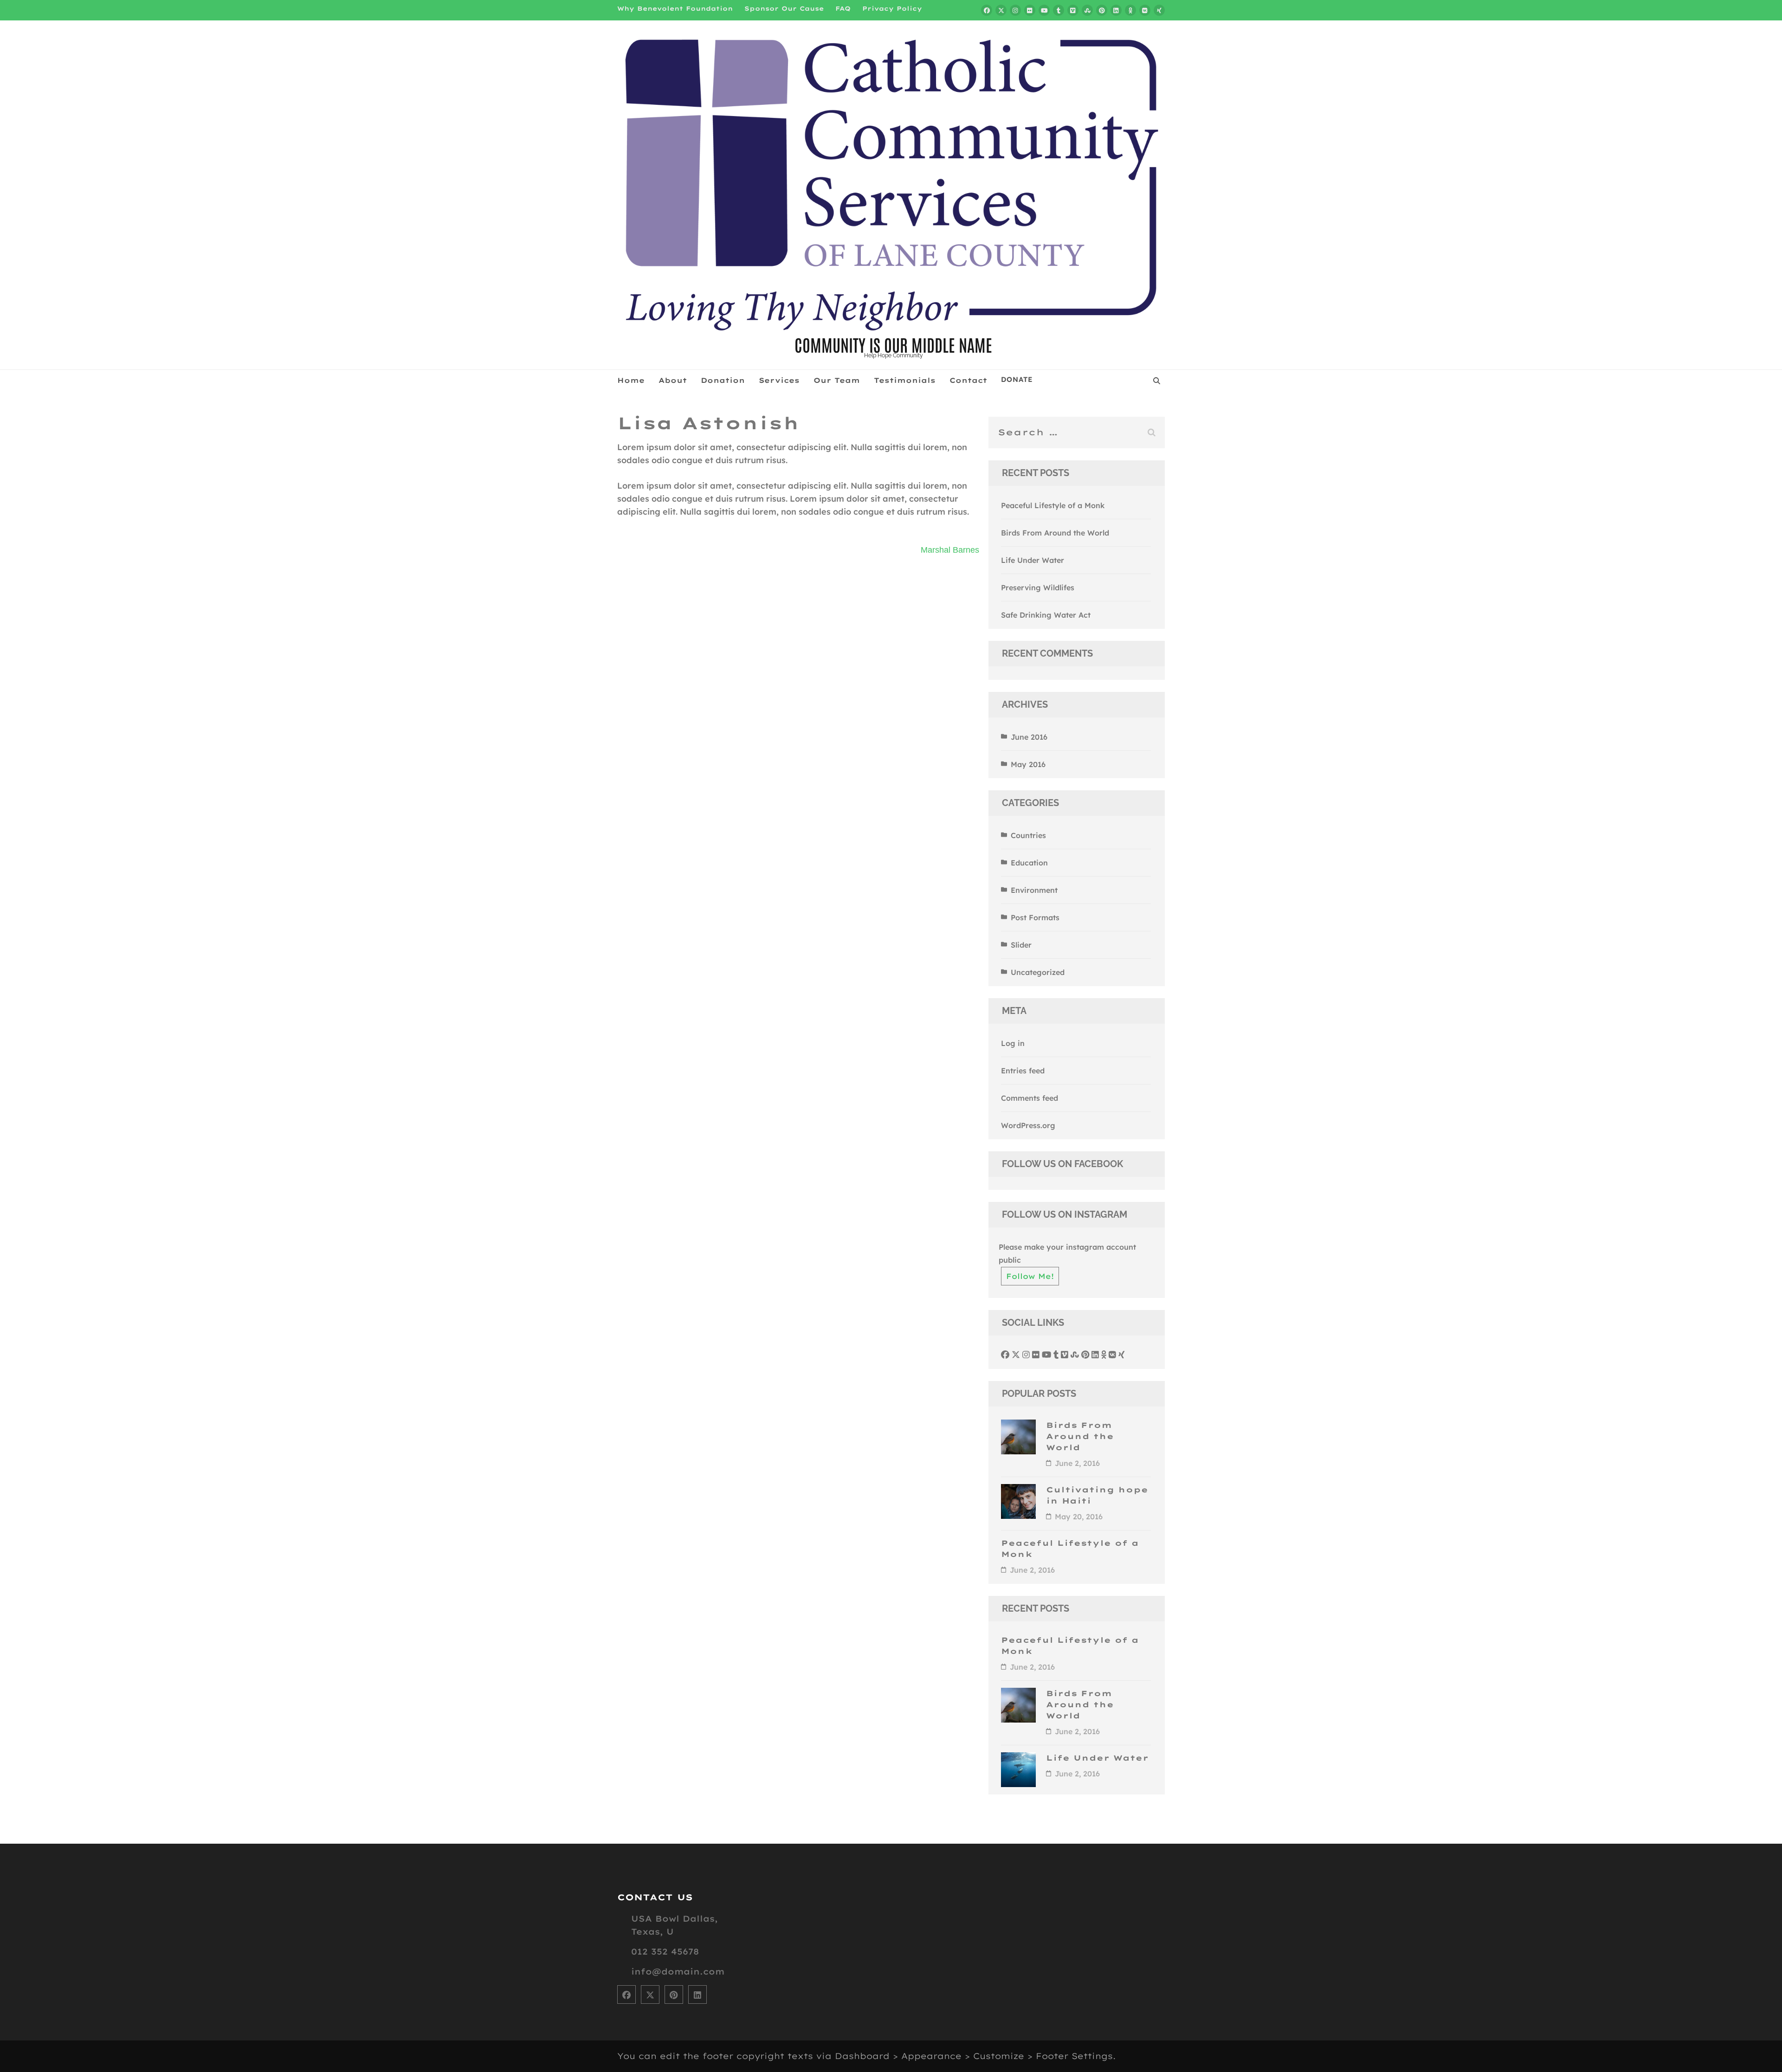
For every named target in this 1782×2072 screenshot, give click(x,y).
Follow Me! (1030, 1276)
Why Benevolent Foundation (675, 8)
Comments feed (1030, 1098)
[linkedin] (1116, 10)
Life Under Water (1033, 560)
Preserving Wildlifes (1038, 587)
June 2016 (1029, 737)
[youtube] (1044, 10)
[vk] (1145, 10)
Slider (1021, 945)
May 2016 (1028, 764)
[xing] (1159, 10)
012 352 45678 (665, 1952)
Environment (1034, 890)
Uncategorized (1038, 972)
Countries (1028, 835)
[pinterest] (1102, 10)
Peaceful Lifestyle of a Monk (1053, 505)
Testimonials (905, 380)
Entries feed (1023, 1071)
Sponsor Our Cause (784, 8)
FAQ (843, 8)
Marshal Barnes (950, 550)
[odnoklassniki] (1130, 10)
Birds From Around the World (1055, 533)
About (673, 380)
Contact (968, 380)
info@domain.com (678, 1972)
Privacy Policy (892, 8)
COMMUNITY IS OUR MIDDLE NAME (893, 344)
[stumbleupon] (1087, 10)
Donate (1017, 380)
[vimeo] (1073, 10)
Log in (1013, 1043)
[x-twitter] (1001, 10)
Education (1029, 863)
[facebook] (987, 10)
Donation (723, 380)
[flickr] (1030, 10)
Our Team (837, 380)
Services (779, 380)
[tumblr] (1059, 10)
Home (631, 380)
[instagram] (1015, 10)
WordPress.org (1028, 1125)
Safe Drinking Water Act (1046, 615)
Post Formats (1035, 917)
